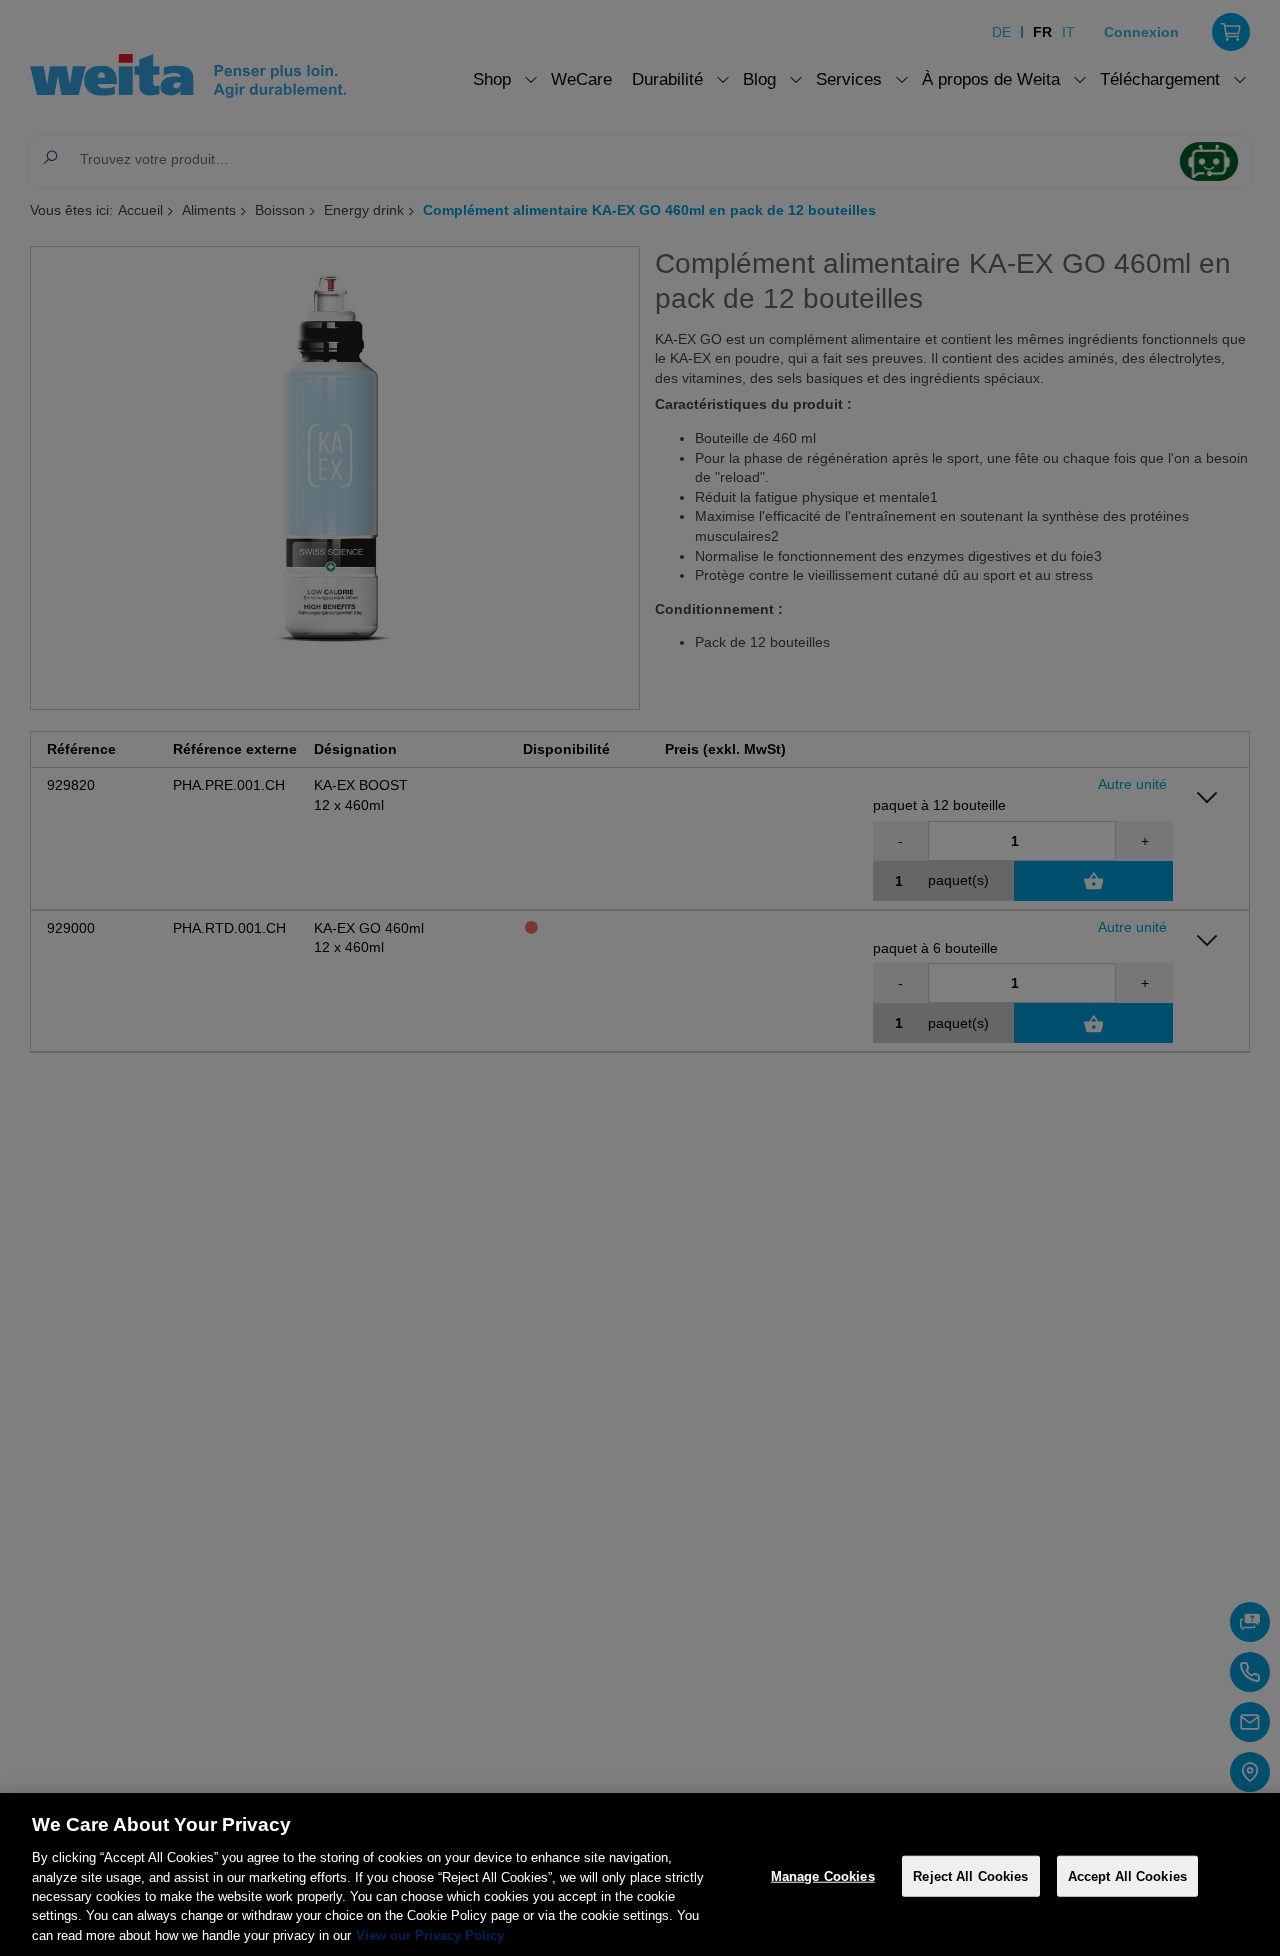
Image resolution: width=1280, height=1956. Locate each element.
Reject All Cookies (970, 1875)
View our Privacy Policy (430, 1935)
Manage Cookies (823, 1875)
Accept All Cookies (1127, 1875)
